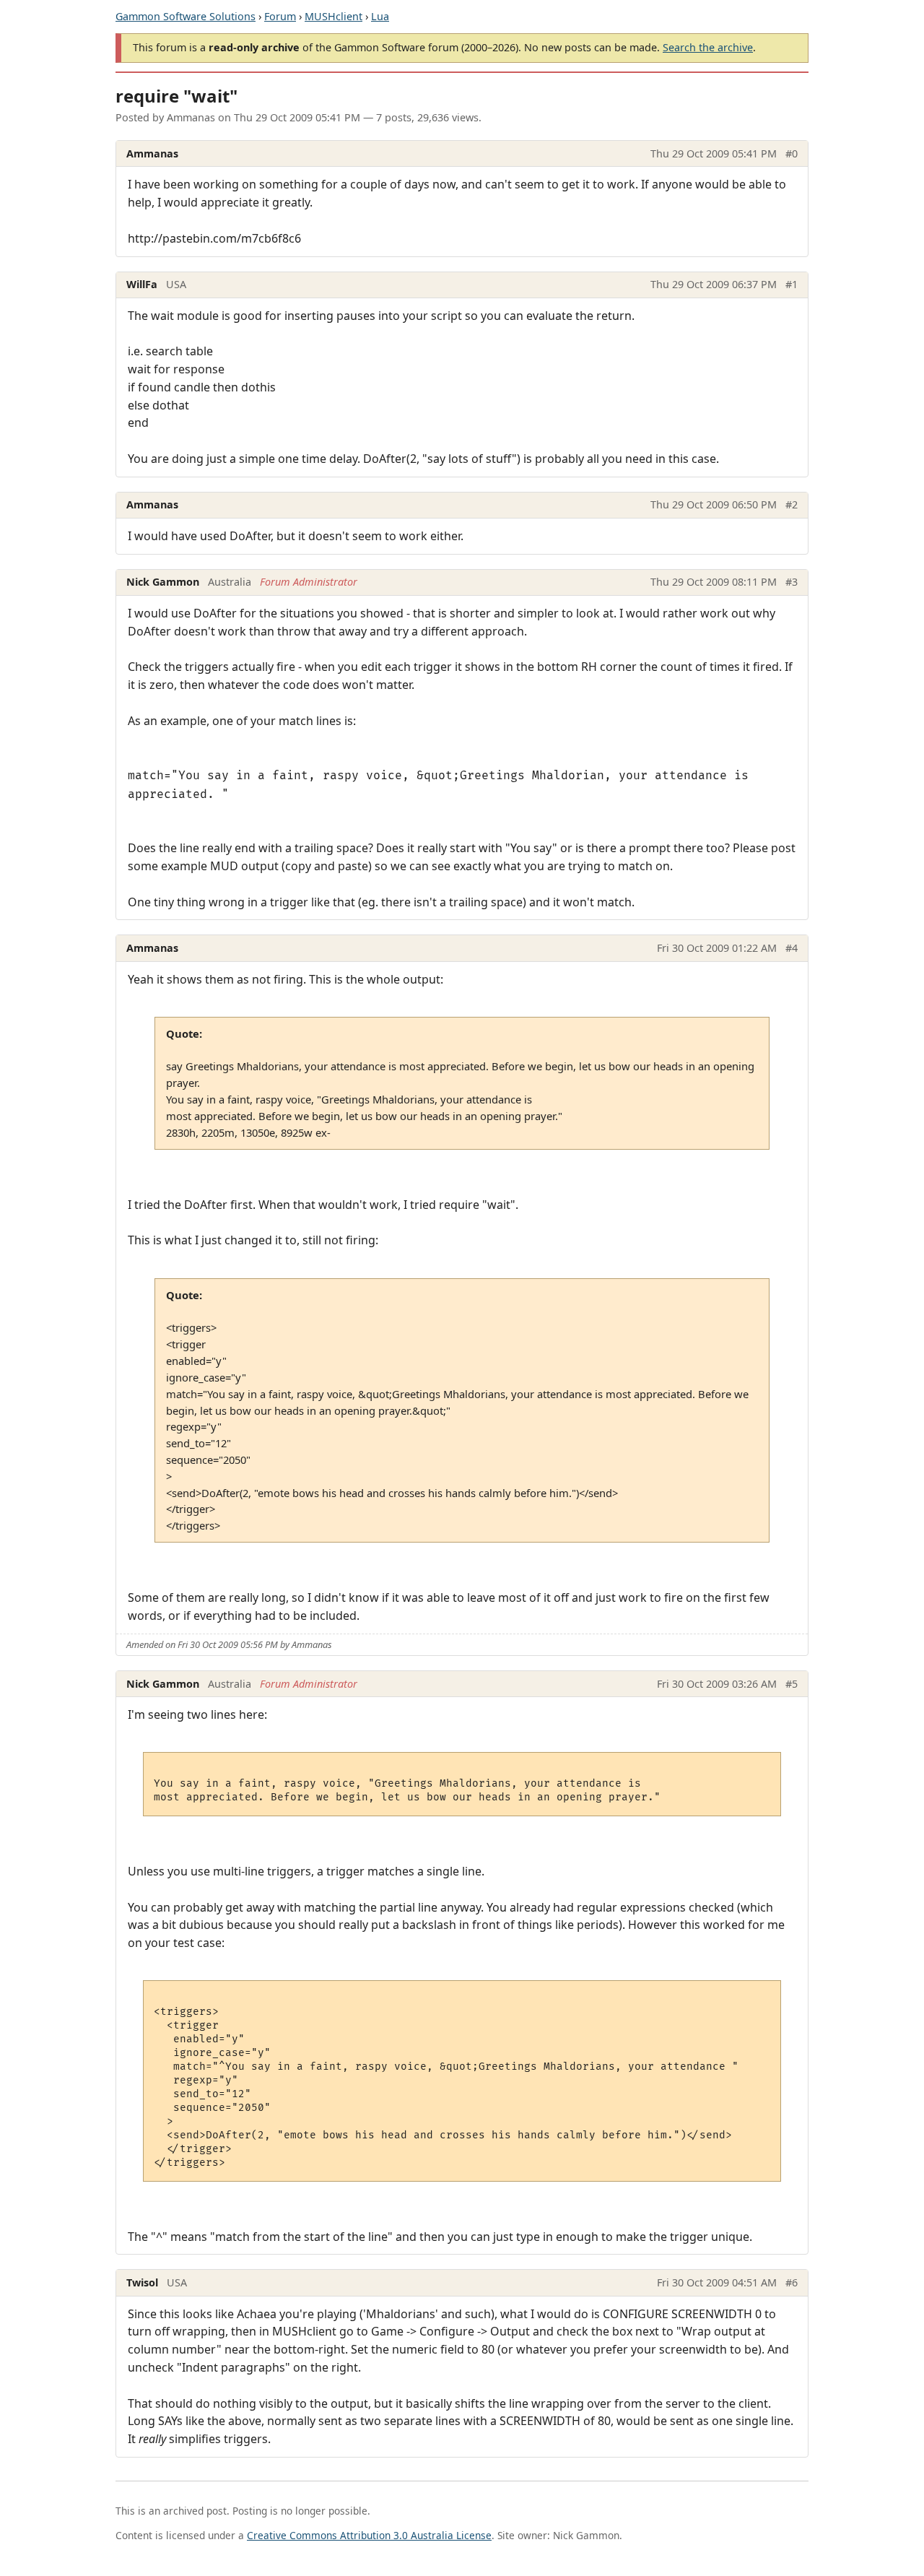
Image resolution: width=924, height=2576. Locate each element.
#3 (792, 582)
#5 (792, 1684)
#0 (792, 153)
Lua (380, 16)
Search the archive (708, 47)
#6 (792, 2282)
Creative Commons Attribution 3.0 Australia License (369, 2535)
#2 (792, 504)
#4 (792, 948)
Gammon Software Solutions (186, 16)
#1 (792, 284)
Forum (280, 16)
